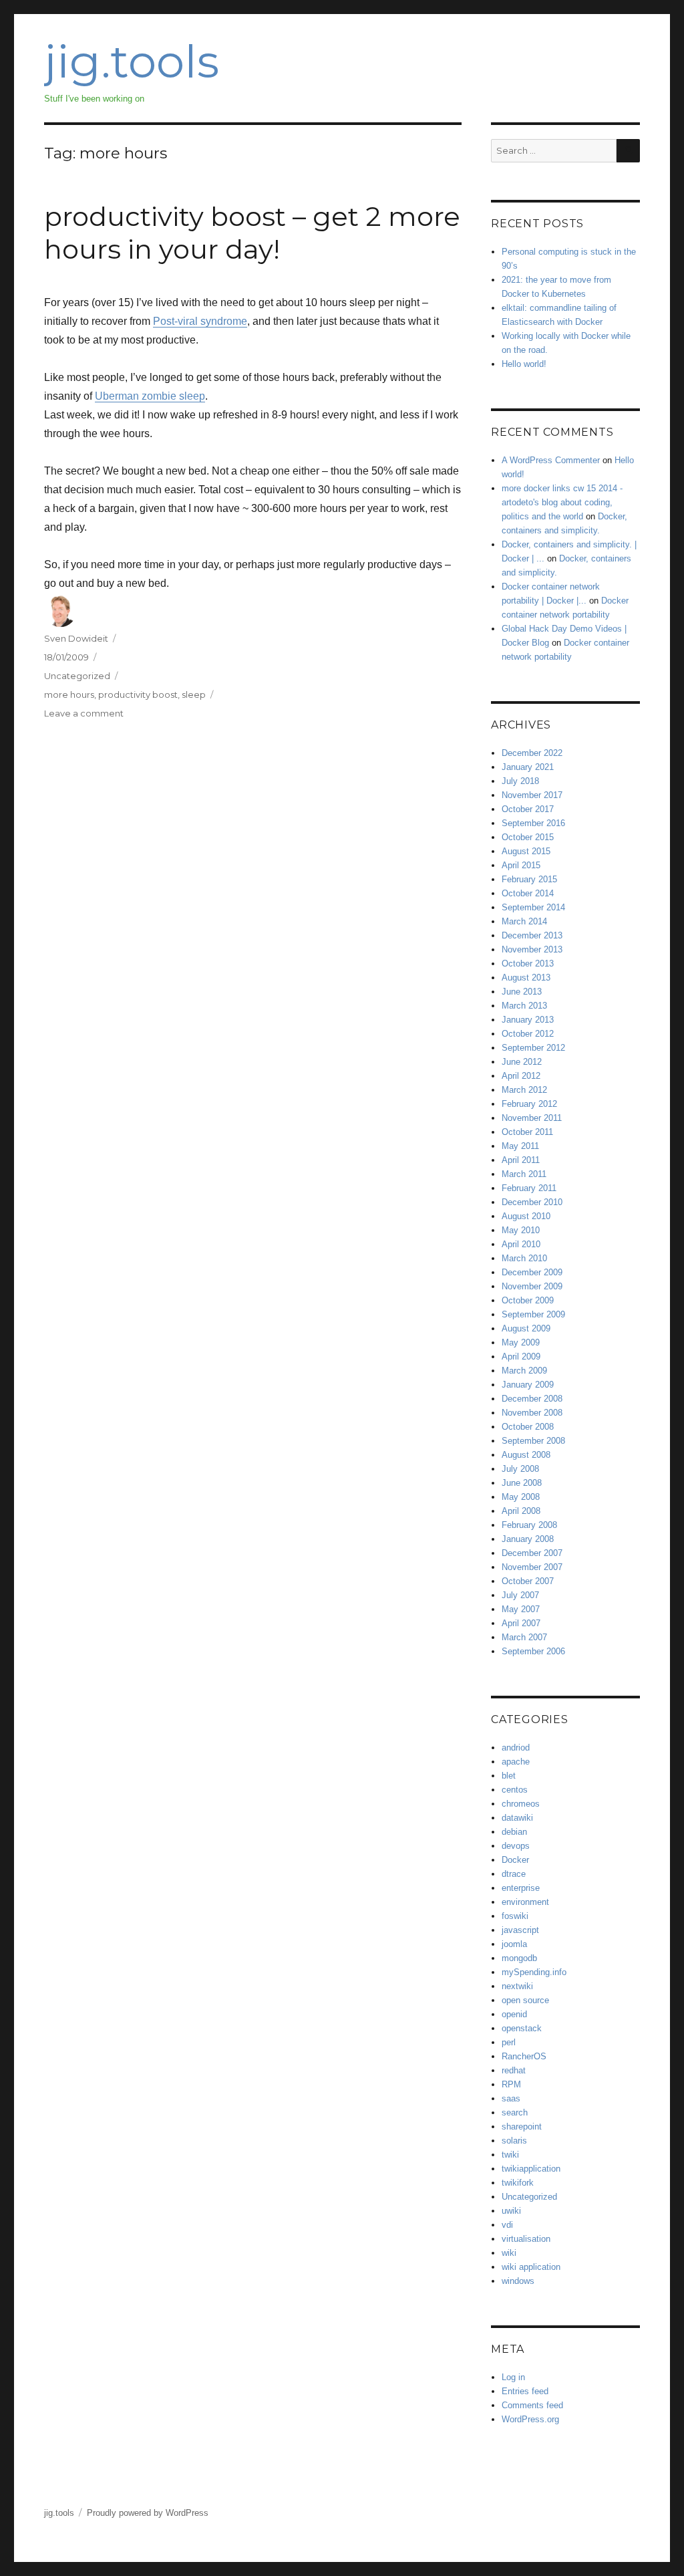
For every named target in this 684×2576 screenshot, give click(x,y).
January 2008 (528, 1539)
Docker (515, 1860)
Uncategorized (77, 676)
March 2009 (524, 1371)
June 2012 (522, 1062)
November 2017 (532, 795)
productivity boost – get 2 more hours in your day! (252, 233)
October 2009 (528, 1300)
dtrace (514, 1874)
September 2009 (533, 1314)
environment (525, 1902)
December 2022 (532, 753)
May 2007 (521, 1609)
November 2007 (532, 1567)
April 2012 (521, 1076)
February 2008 (529, 1525)
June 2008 (522, 1483)
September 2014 (533, 907)
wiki (509, 2253)
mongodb (519, 1958)
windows (518, 2281)
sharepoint (522, 2127)
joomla (514, 1944)
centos (515, 1790)
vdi (507, 2225)
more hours (69, 694)
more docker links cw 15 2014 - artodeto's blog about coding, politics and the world (562, 502)
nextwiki (517, 1986)
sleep (194, 694)
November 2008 (532, 1413)
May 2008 (521, 1497)
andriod (516, 1748)
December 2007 (532, 1553)
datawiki (517, 1818)
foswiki (515, 1916)
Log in (513, 2377)
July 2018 (520, 781)
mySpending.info (534, 1972)
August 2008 (526, 1455)
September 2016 (533, 823)
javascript (520, 1930)
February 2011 (529, 1188)
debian (514, 1832)
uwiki (511, 2211)
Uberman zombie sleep (150, 396)
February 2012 (529, 1104)
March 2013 (524, 1006)
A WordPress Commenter (551, 460)
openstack (522, 2028)
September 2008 (533, 1441)
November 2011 (532, 1118)
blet (509, 1776)
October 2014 (528, 893)
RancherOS (524, 2056)
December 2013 (532, 935)
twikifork (518, 2183)
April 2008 (521, 1511)
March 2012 (524, 1090)
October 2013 (528, 963)
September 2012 (533, 1048)
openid (514, 2014)
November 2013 (532, 949)
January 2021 (528, 767)
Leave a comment (84, 713)
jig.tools (132, 61)
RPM (511, 2084)
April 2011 (521, 1160)
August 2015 (526, 851)
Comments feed (532, 2405)
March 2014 (524, 921)
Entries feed (525, 2391)
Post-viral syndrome (200, 321)
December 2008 (532, 1399)
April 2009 (521, 1357)
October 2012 (528, 1034)
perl (509, 2042)
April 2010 (521, 1244)
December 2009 (532, 1272)
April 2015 (521, 865)
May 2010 (521, 1230)
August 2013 (526, 978)
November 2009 (532, 1286)
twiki (510, 2155)
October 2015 (528, 837)
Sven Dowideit (76, 638)
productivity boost (138, 694)
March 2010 (524, 1258)
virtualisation (526, 2239)
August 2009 (526, 1328)
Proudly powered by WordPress (148, 2513)
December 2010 (532, 1202)
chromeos (521, 1804)
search (515, 2112)
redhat (514, 2070)
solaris (514, 2141)
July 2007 (520, 1595)
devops (516, 1846)
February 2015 (529, 879)
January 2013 (528, 1020)
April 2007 (521, 1623)
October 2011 (527, 1132)
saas (511, 2098)
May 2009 (521, 1342)
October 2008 (528, 1427)
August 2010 (526, 1216)
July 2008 (520, 1469)
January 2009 (528, 1385)
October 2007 (528, 1581)
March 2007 (524, 1637)
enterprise (521, 1888)
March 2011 (524, 1174)
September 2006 (533, 1651)
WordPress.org (530, 2419)
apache (516, 1762)
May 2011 (520, 1146)
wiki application (531, 2267)
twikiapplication (531, 2169)
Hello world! (524, 364)
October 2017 (528, 809)
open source (525, 2000)
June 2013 (522, 992)
